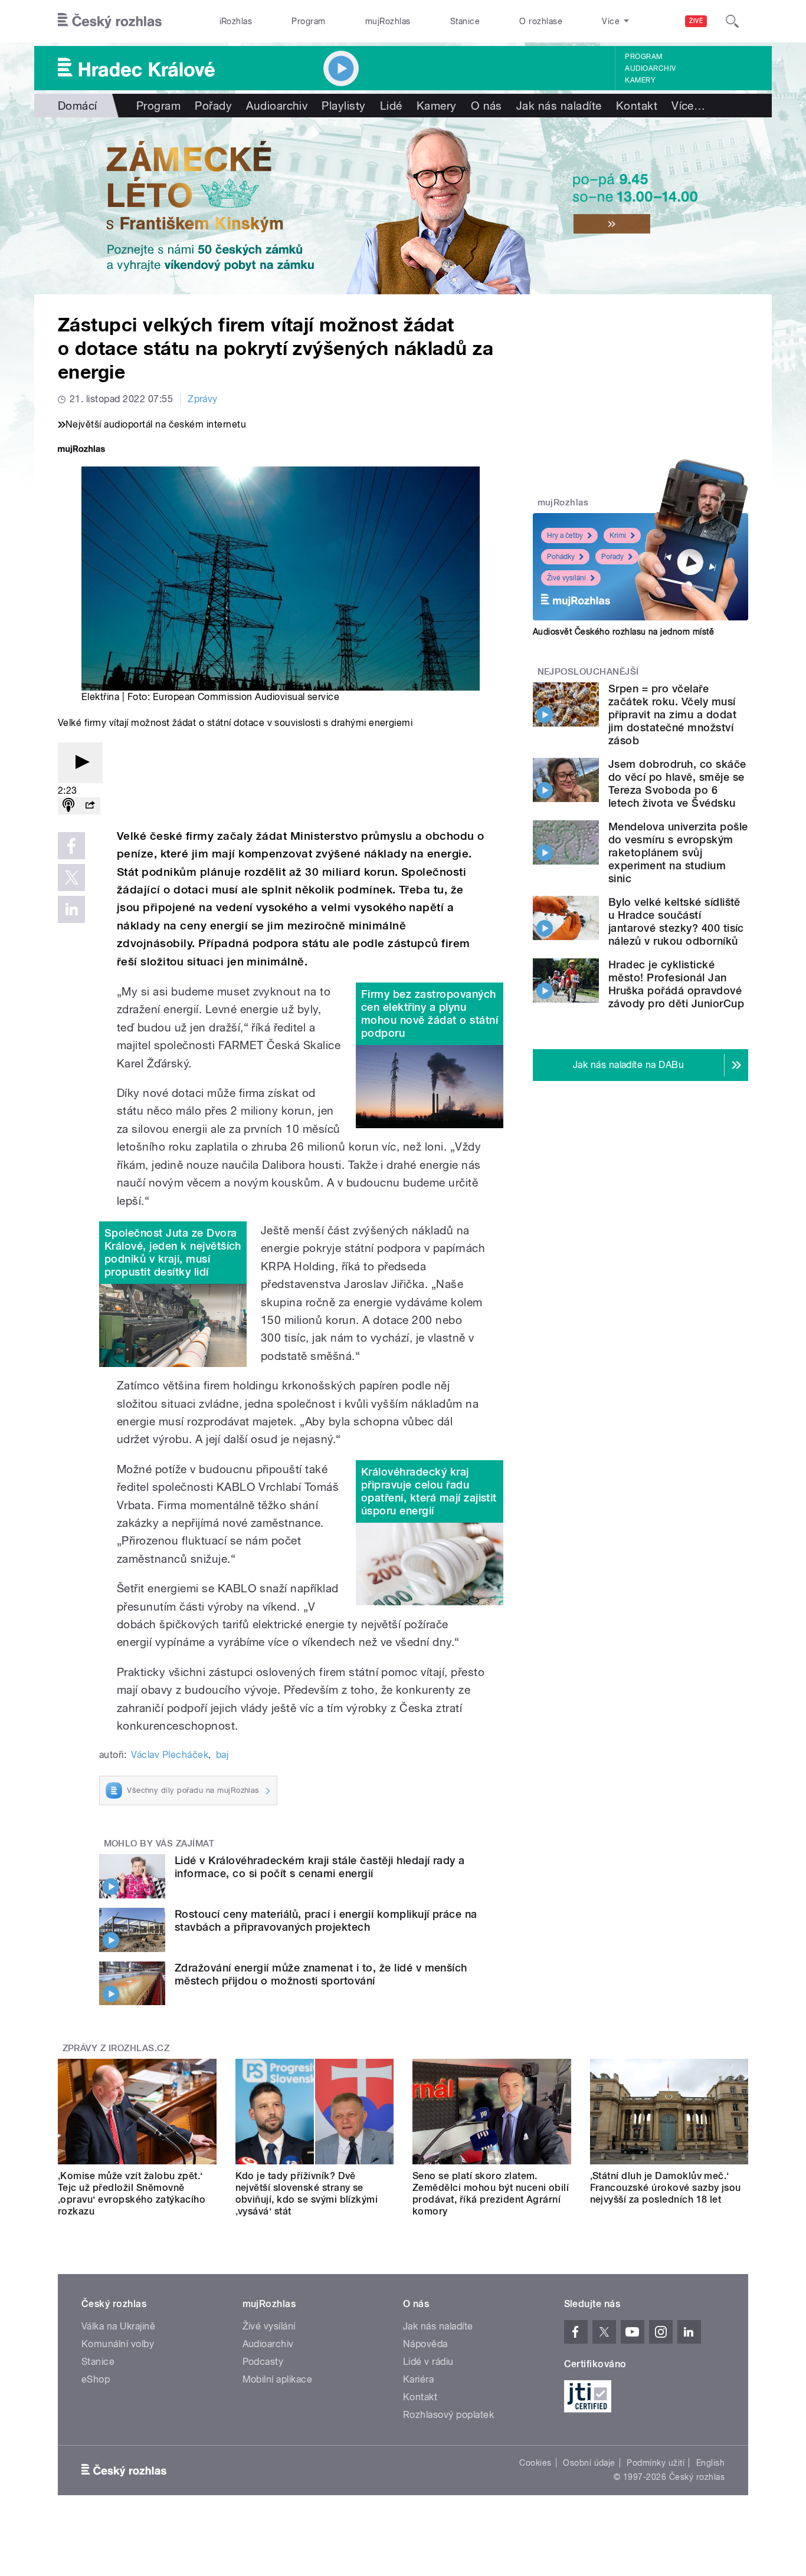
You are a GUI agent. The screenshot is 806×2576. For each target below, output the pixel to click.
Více (688, 106)
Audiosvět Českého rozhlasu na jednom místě (623, 632)
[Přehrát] (80, 763)
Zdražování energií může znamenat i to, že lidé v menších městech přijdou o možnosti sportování (321, 1974)
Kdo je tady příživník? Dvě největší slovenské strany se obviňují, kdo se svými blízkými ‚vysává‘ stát (307, 2194)
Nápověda (425, 2344)
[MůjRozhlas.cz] (81, 450)
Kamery (640, 80)
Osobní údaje (589, 2463)
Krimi (618, 535)
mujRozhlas (388, 21)
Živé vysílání (566, 578)
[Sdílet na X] (71, 878)
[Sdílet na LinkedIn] (71, 909)
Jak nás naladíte (559, 106)
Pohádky (561, 557)
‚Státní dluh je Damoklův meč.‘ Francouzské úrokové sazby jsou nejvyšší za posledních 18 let (666, 2188)
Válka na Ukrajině (118, 2326)
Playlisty (343, 106)
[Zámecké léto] (403, 206)
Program (308, 21)
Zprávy (203, 399)
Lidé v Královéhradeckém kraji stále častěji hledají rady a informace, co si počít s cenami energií (320, 1867)
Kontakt (637, 106)
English (710, 2463)
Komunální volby (118, 2344)
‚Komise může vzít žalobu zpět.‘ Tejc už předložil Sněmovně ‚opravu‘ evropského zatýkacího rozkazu (132, 2194)
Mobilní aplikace (278, 2379)
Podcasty (263, 2362)
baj (222, 1755)
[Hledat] (732, 21)
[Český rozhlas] (110, 21)
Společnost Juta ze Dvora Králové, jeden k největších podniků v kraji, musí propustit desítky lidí (173, 1252)
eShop (96, 2379)
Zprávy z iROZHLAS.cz (116, 2048)
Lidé (391, 106)
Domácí (78, 106)
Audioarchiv (650, 68)
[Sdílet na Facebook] (71, 846)
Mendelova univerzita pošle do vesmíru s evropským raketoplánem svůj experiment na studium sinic (678, 852)
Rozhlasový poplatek (448, 2415)
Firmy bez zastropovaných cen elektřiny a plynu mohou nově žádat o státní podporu (430, 1013)
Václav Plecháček (170, 1755)
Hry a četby (565, 535)
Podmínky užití (656, 2463)
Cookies (535, 2463)
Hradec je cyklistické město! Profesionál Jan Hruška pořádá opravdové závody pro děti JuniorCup (676, 984)
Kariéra (418, 2379)
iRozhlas (236, 21)
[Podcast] (68, 806)
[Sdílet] (90, 806)
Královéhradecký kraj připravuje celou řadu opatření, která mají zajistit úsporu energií (429, 1491)
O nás (486, 106)
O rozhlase (541, 21)
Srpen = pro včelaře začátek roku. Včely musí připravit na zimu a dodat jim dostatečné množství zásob (672, 714)
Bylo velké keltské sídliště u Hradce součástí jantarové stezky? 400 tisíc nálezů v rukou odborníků (676, 921)
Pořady (213, 106)
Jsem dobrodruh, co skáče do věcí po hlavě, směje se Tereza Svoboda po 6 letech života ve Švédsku (677, 783)
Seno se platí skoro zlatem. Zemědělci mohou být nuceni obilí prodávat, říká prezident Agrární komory (491, 2194)
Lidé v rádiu (428, 2362)
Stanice (465, 21)
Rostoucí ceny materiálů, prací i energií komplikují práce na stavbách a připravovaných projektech (326, 1920)
